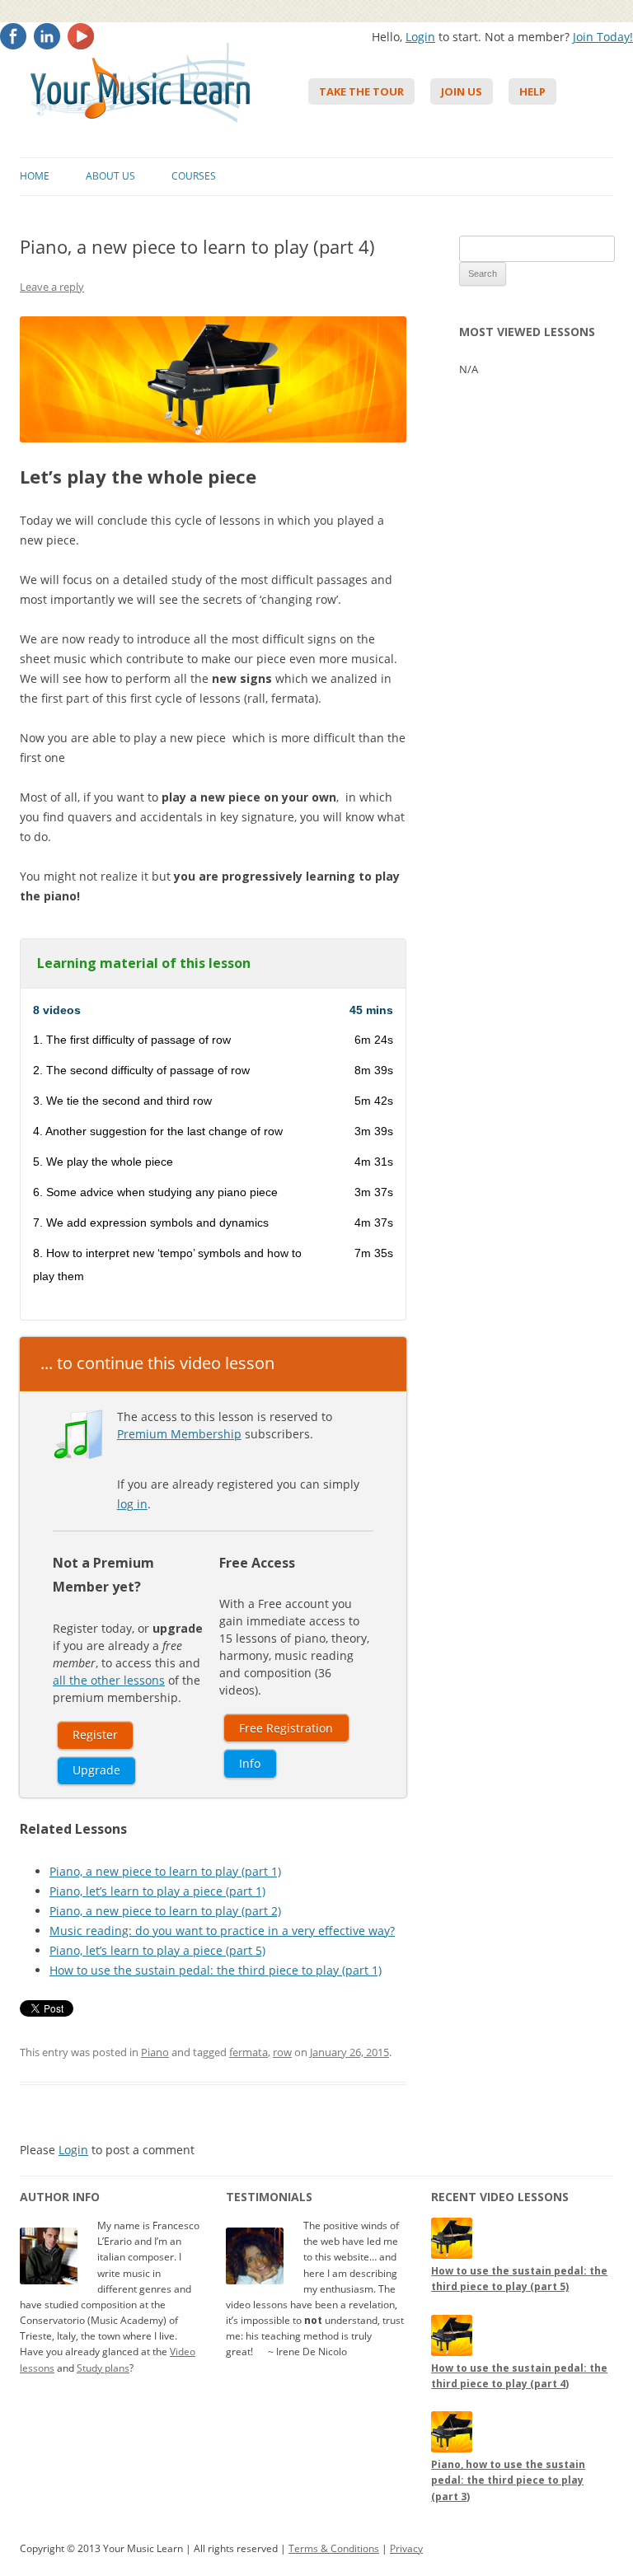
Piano (155, 2052)
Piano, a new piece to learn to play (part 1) (165, 1871)
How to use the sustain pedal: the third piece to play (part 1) (216, 1970)
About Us (110, 176)
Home (35, 176)
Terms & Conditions (334, 2548)
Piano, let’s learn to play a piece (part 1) (157, 1891)
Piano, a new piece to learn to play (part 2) (165, 1911)
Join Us (462, 91)
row (282, 2052)
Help (532, 91)
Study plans (103, 2368)
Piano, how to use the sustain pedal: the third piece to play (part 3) (508, 2480)
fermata (249, 2052)
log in (132, 1504)
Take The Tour (361, 91)
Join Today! (603, 37)
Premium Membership (179, 1434)
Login (420, 37)
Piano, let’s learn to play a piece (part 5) (157, 1950)
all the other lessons (109, 1680)
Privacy (406, 2548)
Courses (194, 176)
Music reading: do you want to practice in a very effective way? (222, 1931)
